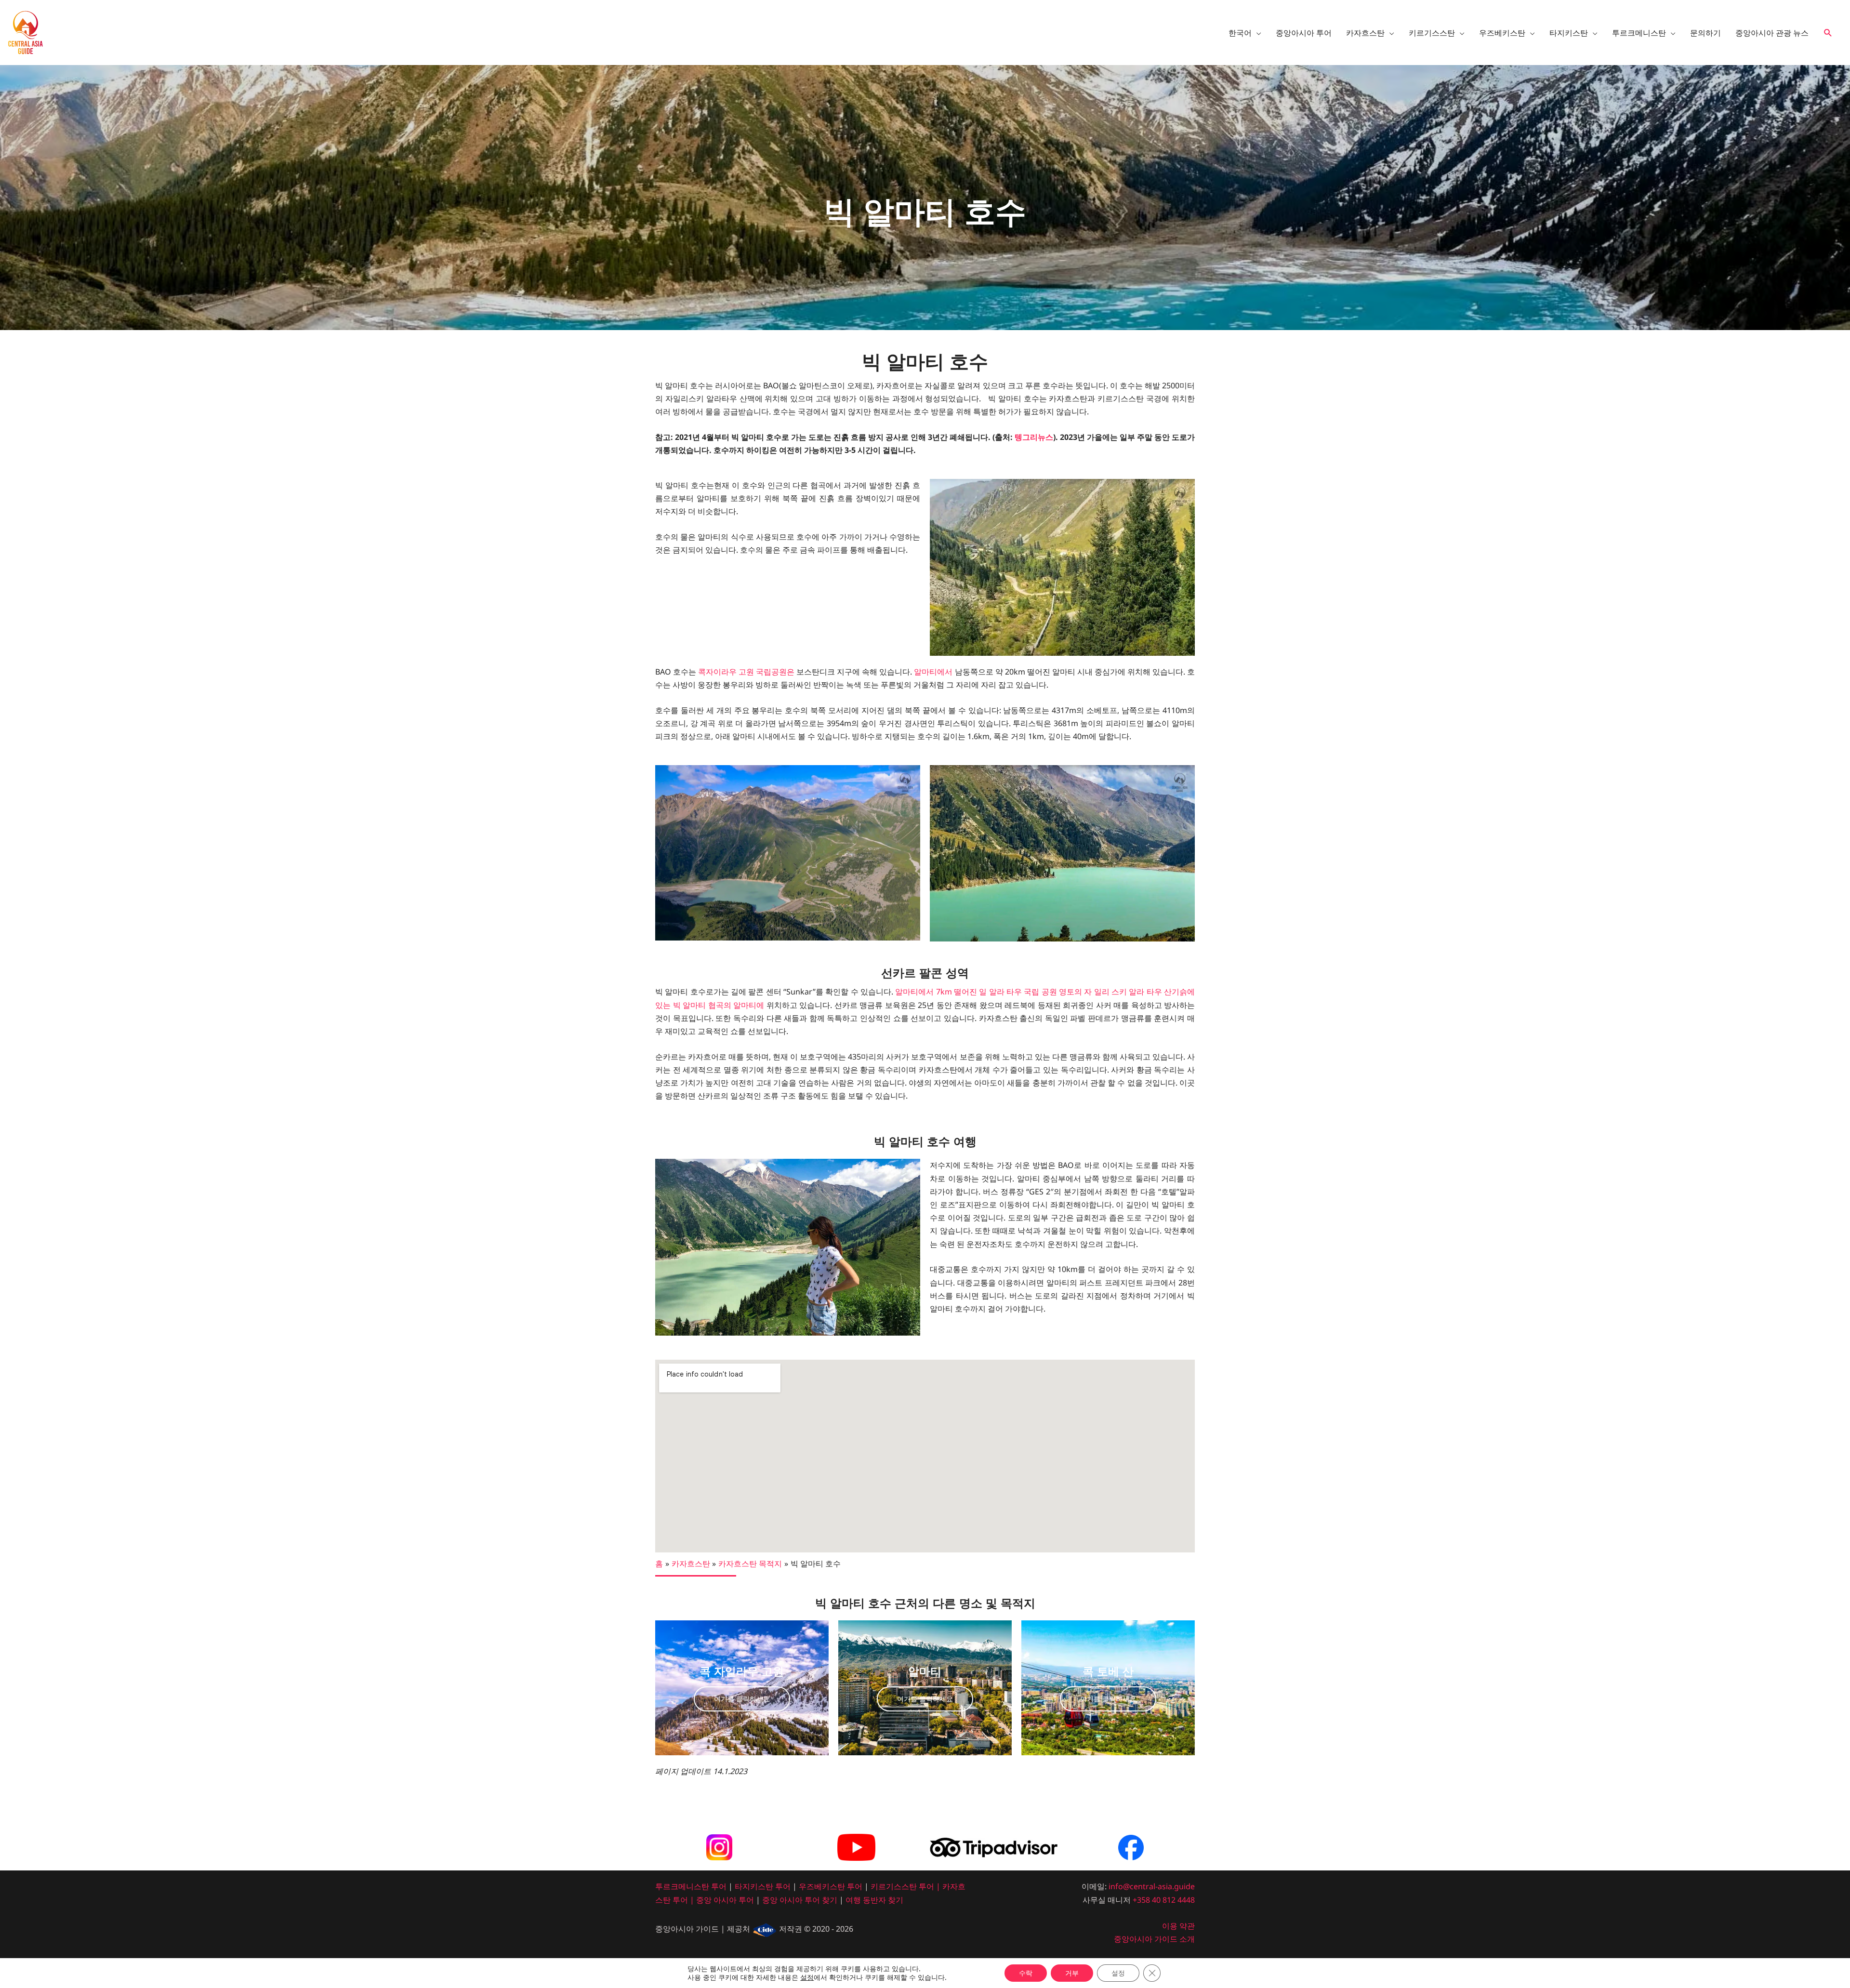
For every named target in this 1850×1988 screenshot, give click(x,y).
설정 (807, 1977)
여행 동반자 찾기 (874, 1900)
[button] (1828, 33)
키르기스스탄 (894, 1886)
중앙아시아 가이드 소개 (1154, 1939)
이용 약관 (1178, 1926)
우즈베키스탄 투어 (831, 1886)
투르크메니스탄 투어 (691, 1886)
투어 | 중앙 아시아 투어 (713, 1900)
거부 (1072, 1973)
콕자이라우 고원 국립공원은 (746, 672)
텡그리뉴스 (1034, 437)
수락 (1026, 1973)
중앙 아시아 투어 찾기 (800, 1900)
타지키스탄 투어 (763, 1886)
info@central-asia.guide (1152, 1886)
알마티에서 (933, 672)
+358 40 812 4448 (1164, 1900)
